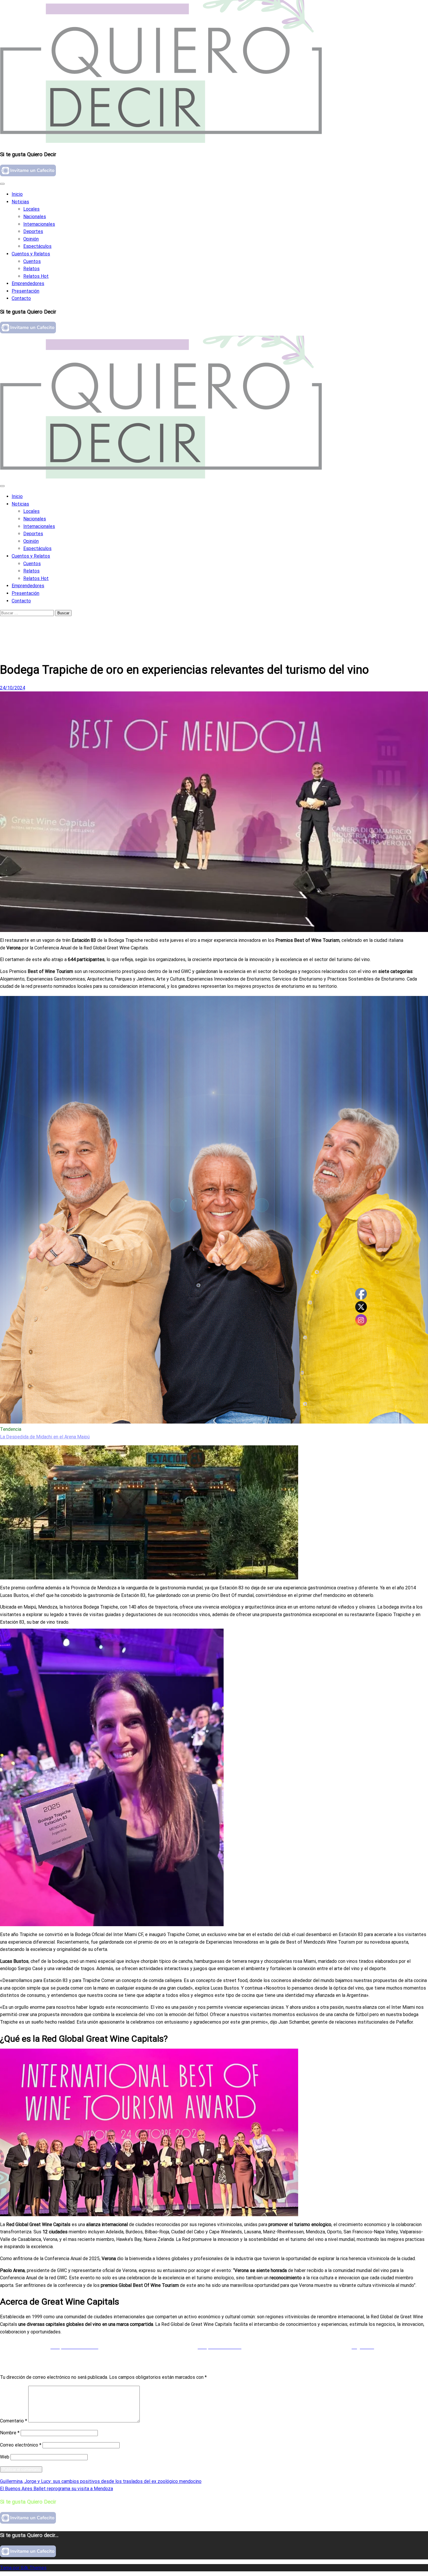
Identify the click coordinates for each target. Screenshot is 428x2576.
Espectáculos (37, 246)
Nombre (10, 2433)
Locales (31, 209)
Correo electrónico (21, 2445)
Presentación (25, 291)
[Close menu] (2, 184)
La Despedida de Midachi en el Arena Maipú (45, 1437)
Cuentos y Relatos (31, 254)
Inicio (17, 194)
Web (5, 2457)
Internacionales (39, 224)
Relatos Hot (36, 276)
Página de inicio (28, 625)
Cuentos (32, 261)
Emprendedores (28, 283)
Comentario (14, 2421)
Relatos (31, 269)
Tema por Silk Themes (23, 2568)
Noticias (20, 202)
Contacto (21, 298)
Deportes (33, 231)
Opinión (31, 239)
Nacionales (35, 217)
